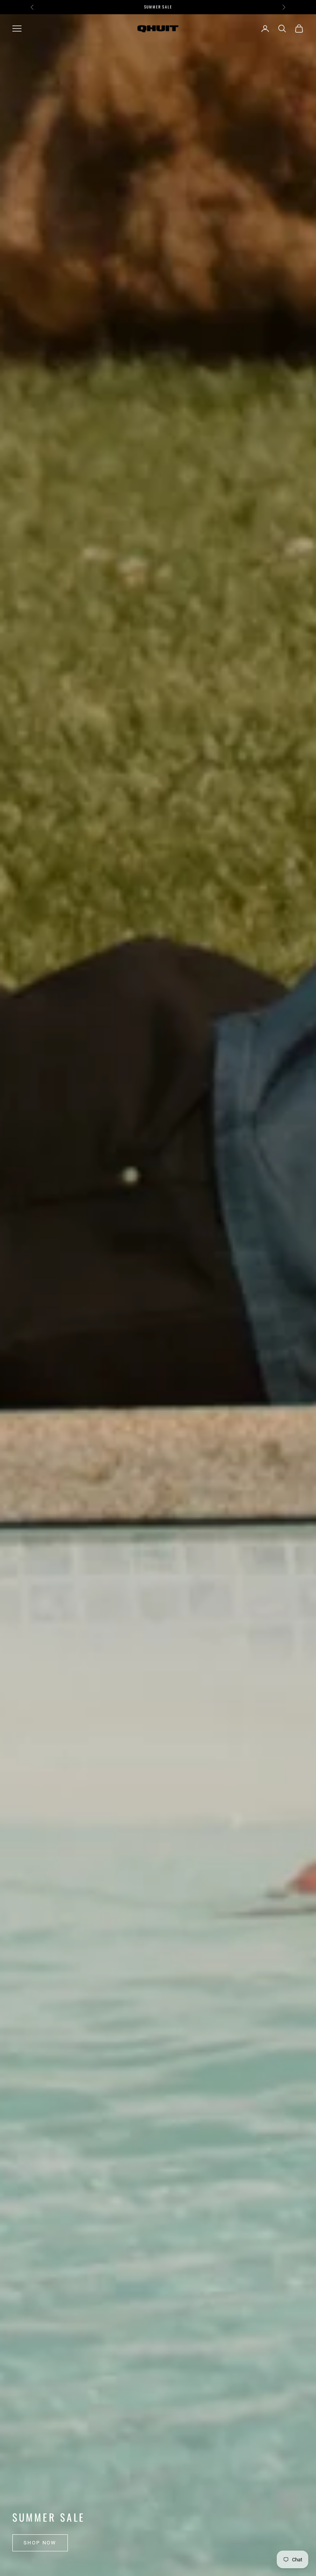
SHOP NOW (40, 2543)
